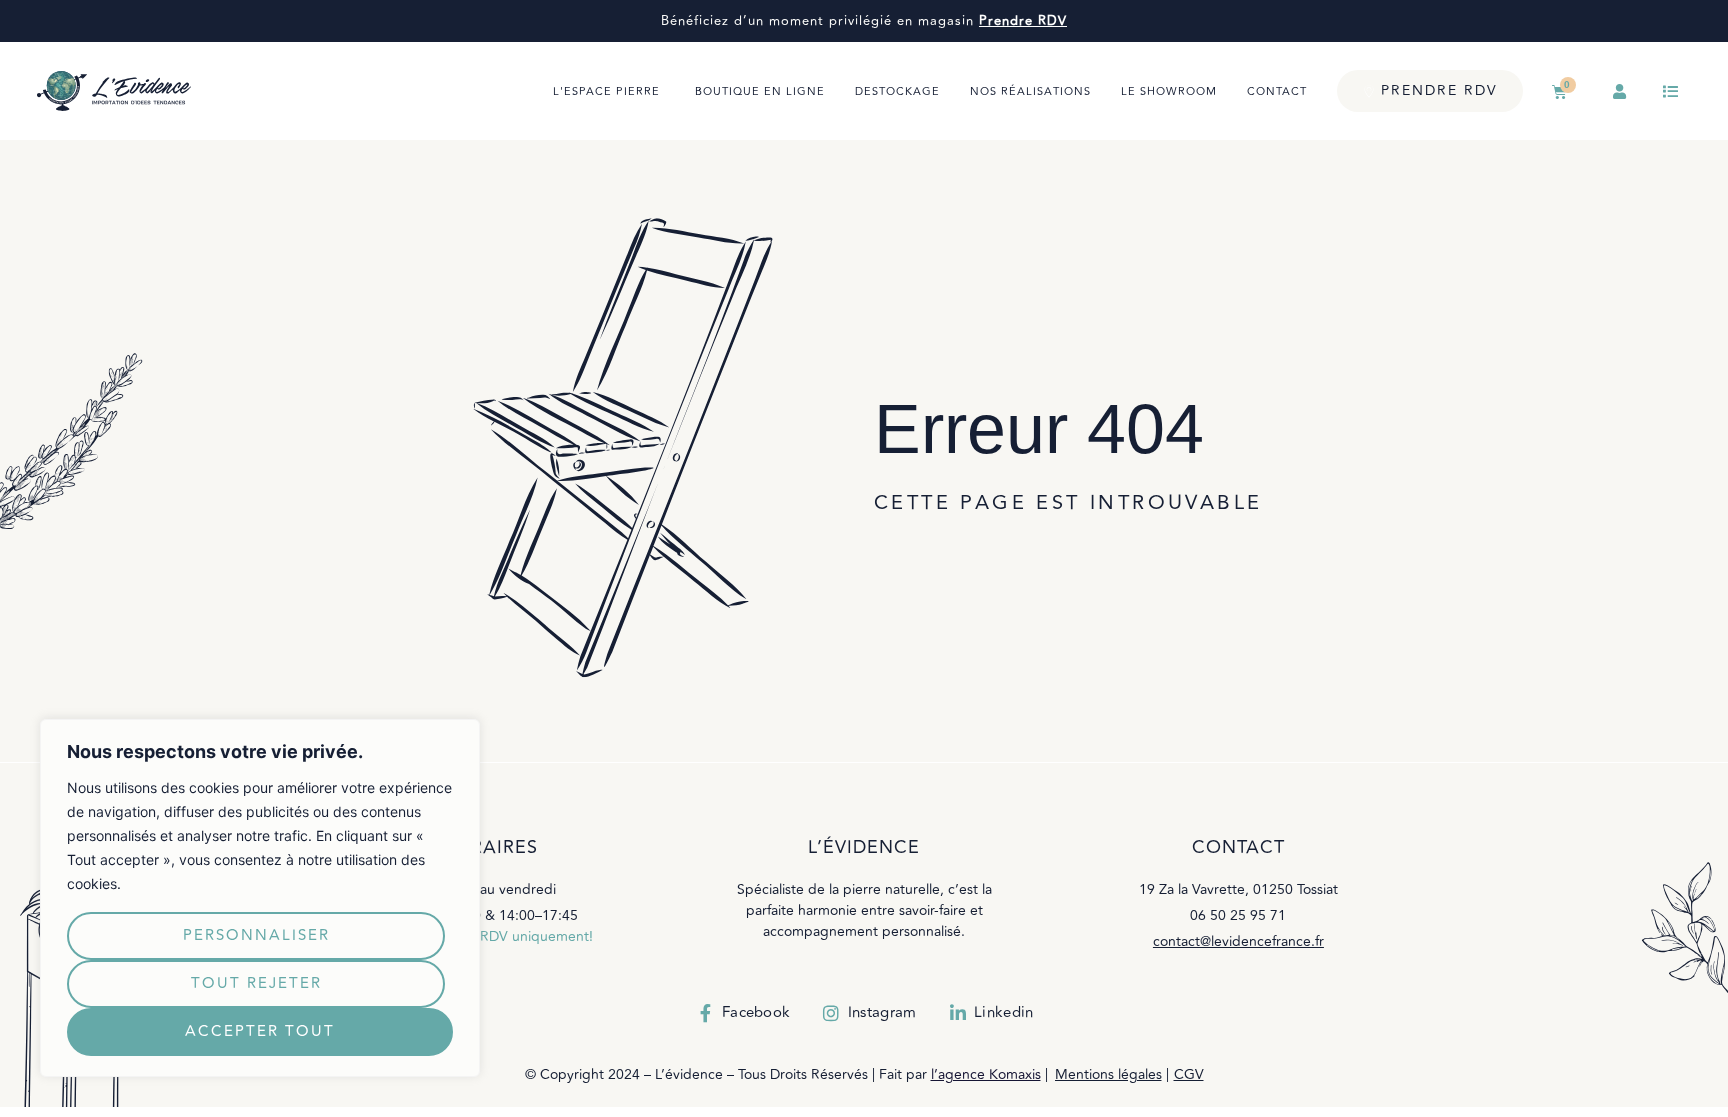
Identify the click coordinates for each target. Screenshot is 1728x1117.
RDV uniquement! (536, 936)
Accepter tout (260, 1031)
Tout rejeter (256, 983)
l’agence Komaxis (986, 1074)
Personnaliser (256, 935)
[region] (260, 898)
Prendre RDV (1023, 21)
